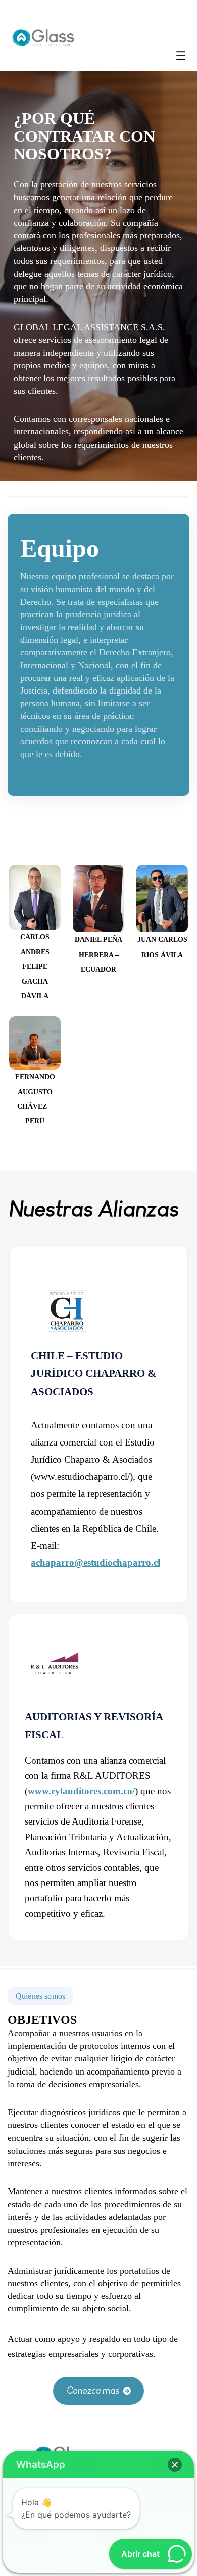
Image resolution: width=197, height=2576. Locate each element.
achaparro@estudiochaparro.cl (95, 1563)
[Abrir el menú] (181, 56)
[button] (99, 2391)
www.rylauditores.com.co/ (81, 1791)
